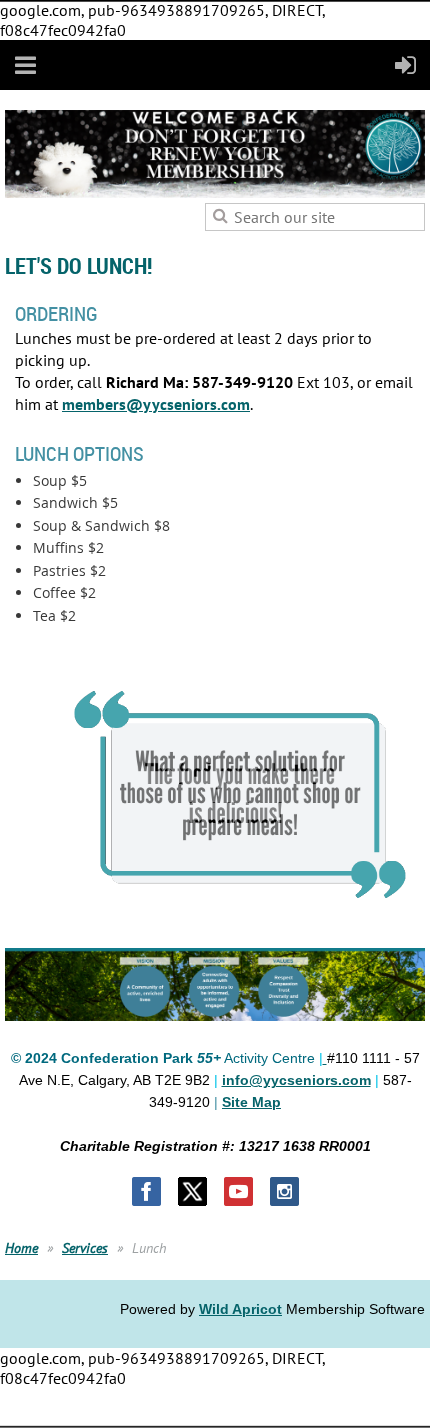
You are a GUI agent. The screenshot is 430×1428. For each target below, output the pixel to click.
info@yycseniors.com (296, 1080)
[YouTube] (238, 1191)
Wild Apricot (240, 1309)
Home (21, 1248)
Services (85, 1248)
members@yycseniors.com (156, 404)
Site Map (251, 1102)
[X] (192, 1191)
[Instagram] (284, 1191)
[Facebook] (146, 1191)
